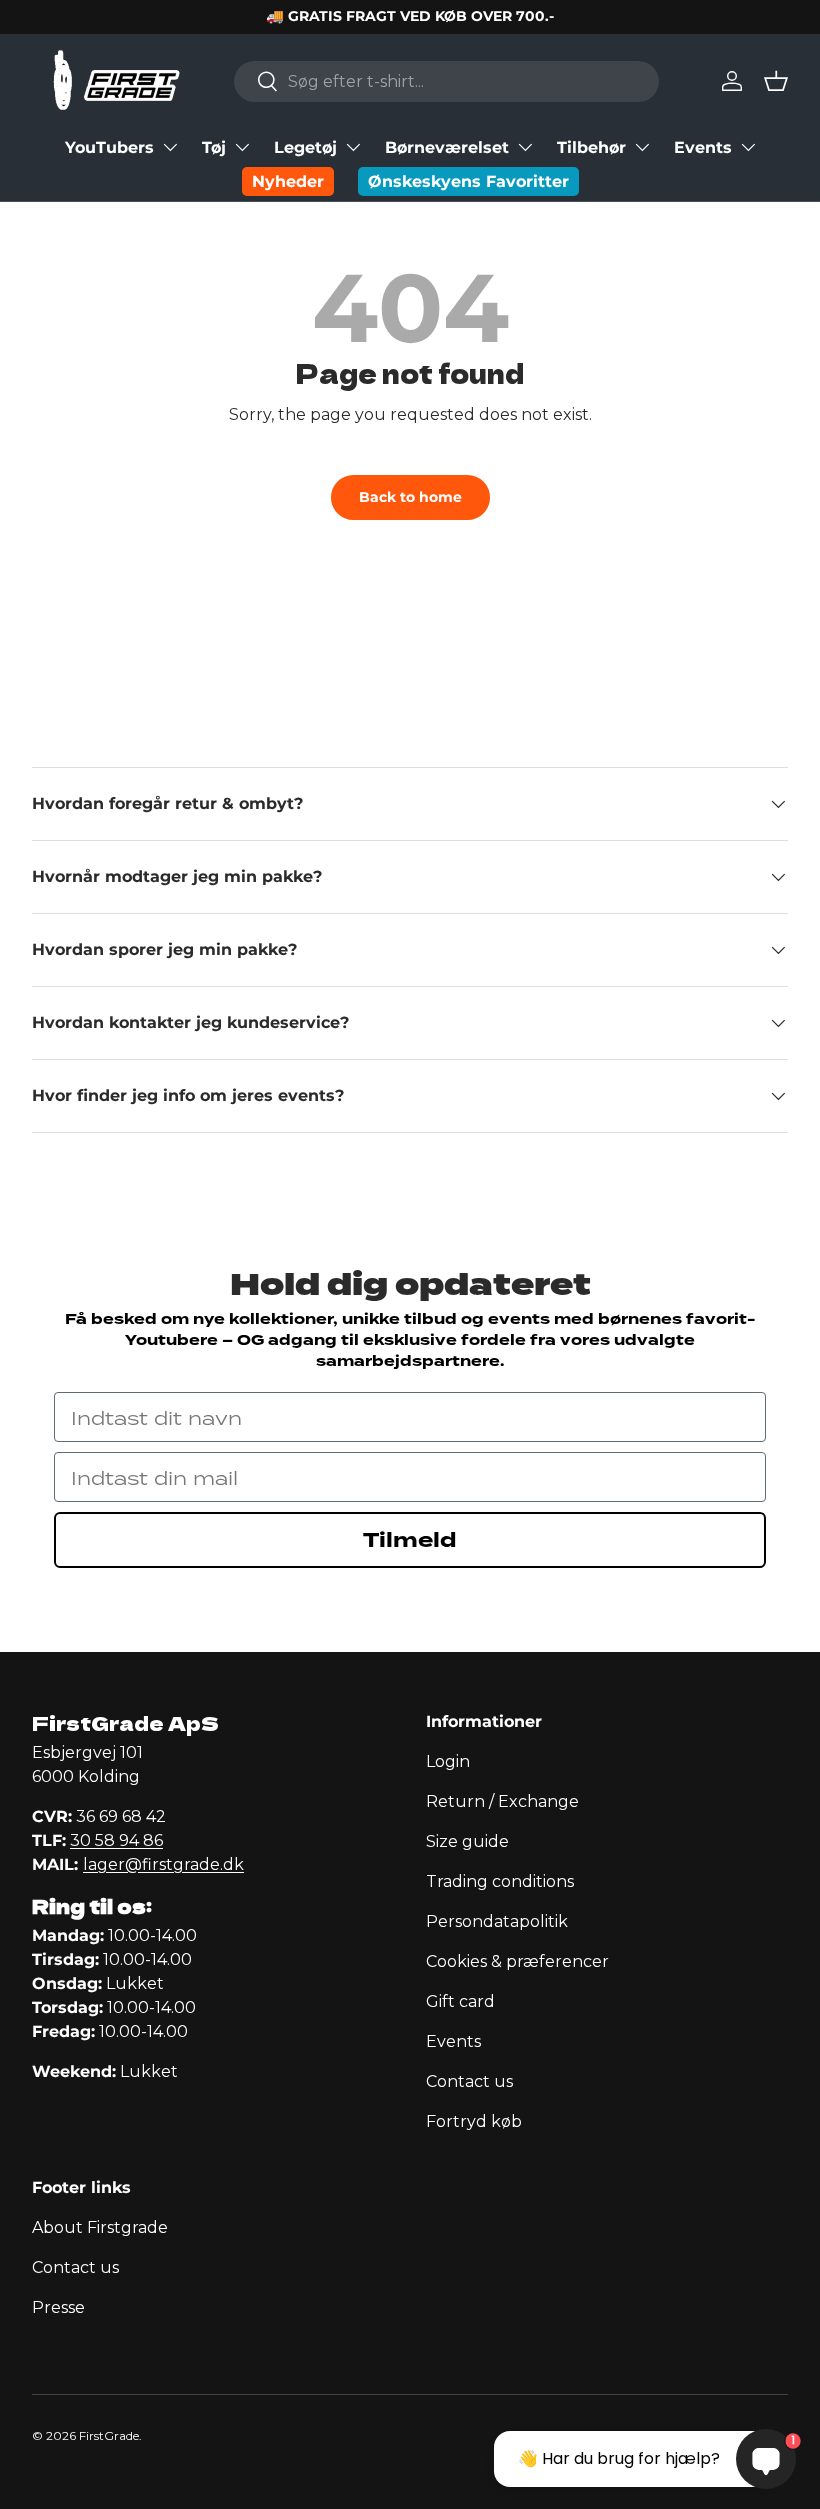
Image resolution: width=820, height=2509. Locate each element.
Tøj (214, 147)
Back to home (410, 497)
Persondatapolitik (497, 1921)
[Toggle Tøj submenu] (242, 147)
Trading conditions (500, 1881)
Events (703, 147)
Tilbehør (591, 147)
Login (448, 1761)
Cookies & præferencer (517, 1961)
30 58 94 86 (116, 1840)
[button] (776, 81)
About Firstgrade (100, 2227)
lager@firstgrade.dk (163, 1864)
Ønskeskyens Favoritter (468, 181)
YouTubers (109, 147)
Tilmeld (410, 1540)
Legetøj (305, 147)
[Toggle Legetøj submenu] (353, 147)
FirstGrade (109, 2435)
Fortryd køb (474, 2121)
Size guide (467, 1841)
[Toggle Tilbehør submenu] (642, 147)
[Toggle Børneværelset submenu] (525, 147)
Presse (58, 2307)
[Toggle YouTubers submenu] (170, 147)
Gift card (460, 2001)
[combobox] (446, 81)
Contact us (469, 2081)
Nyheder (288, 181)
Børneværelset (447, 147)
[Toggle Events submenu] (748, 147)
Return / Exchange (502, 1801)
